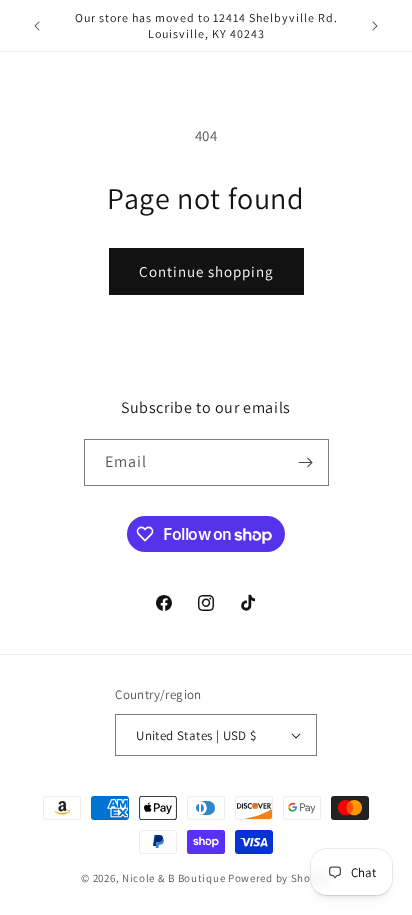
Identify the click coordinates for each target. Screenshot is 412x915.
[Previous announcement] (37, 26)
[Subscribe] (306, 462)
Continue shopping (206, 271)
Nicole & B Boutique (175, 878)
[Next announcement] (375, 26)
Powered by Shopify (279, 878)
